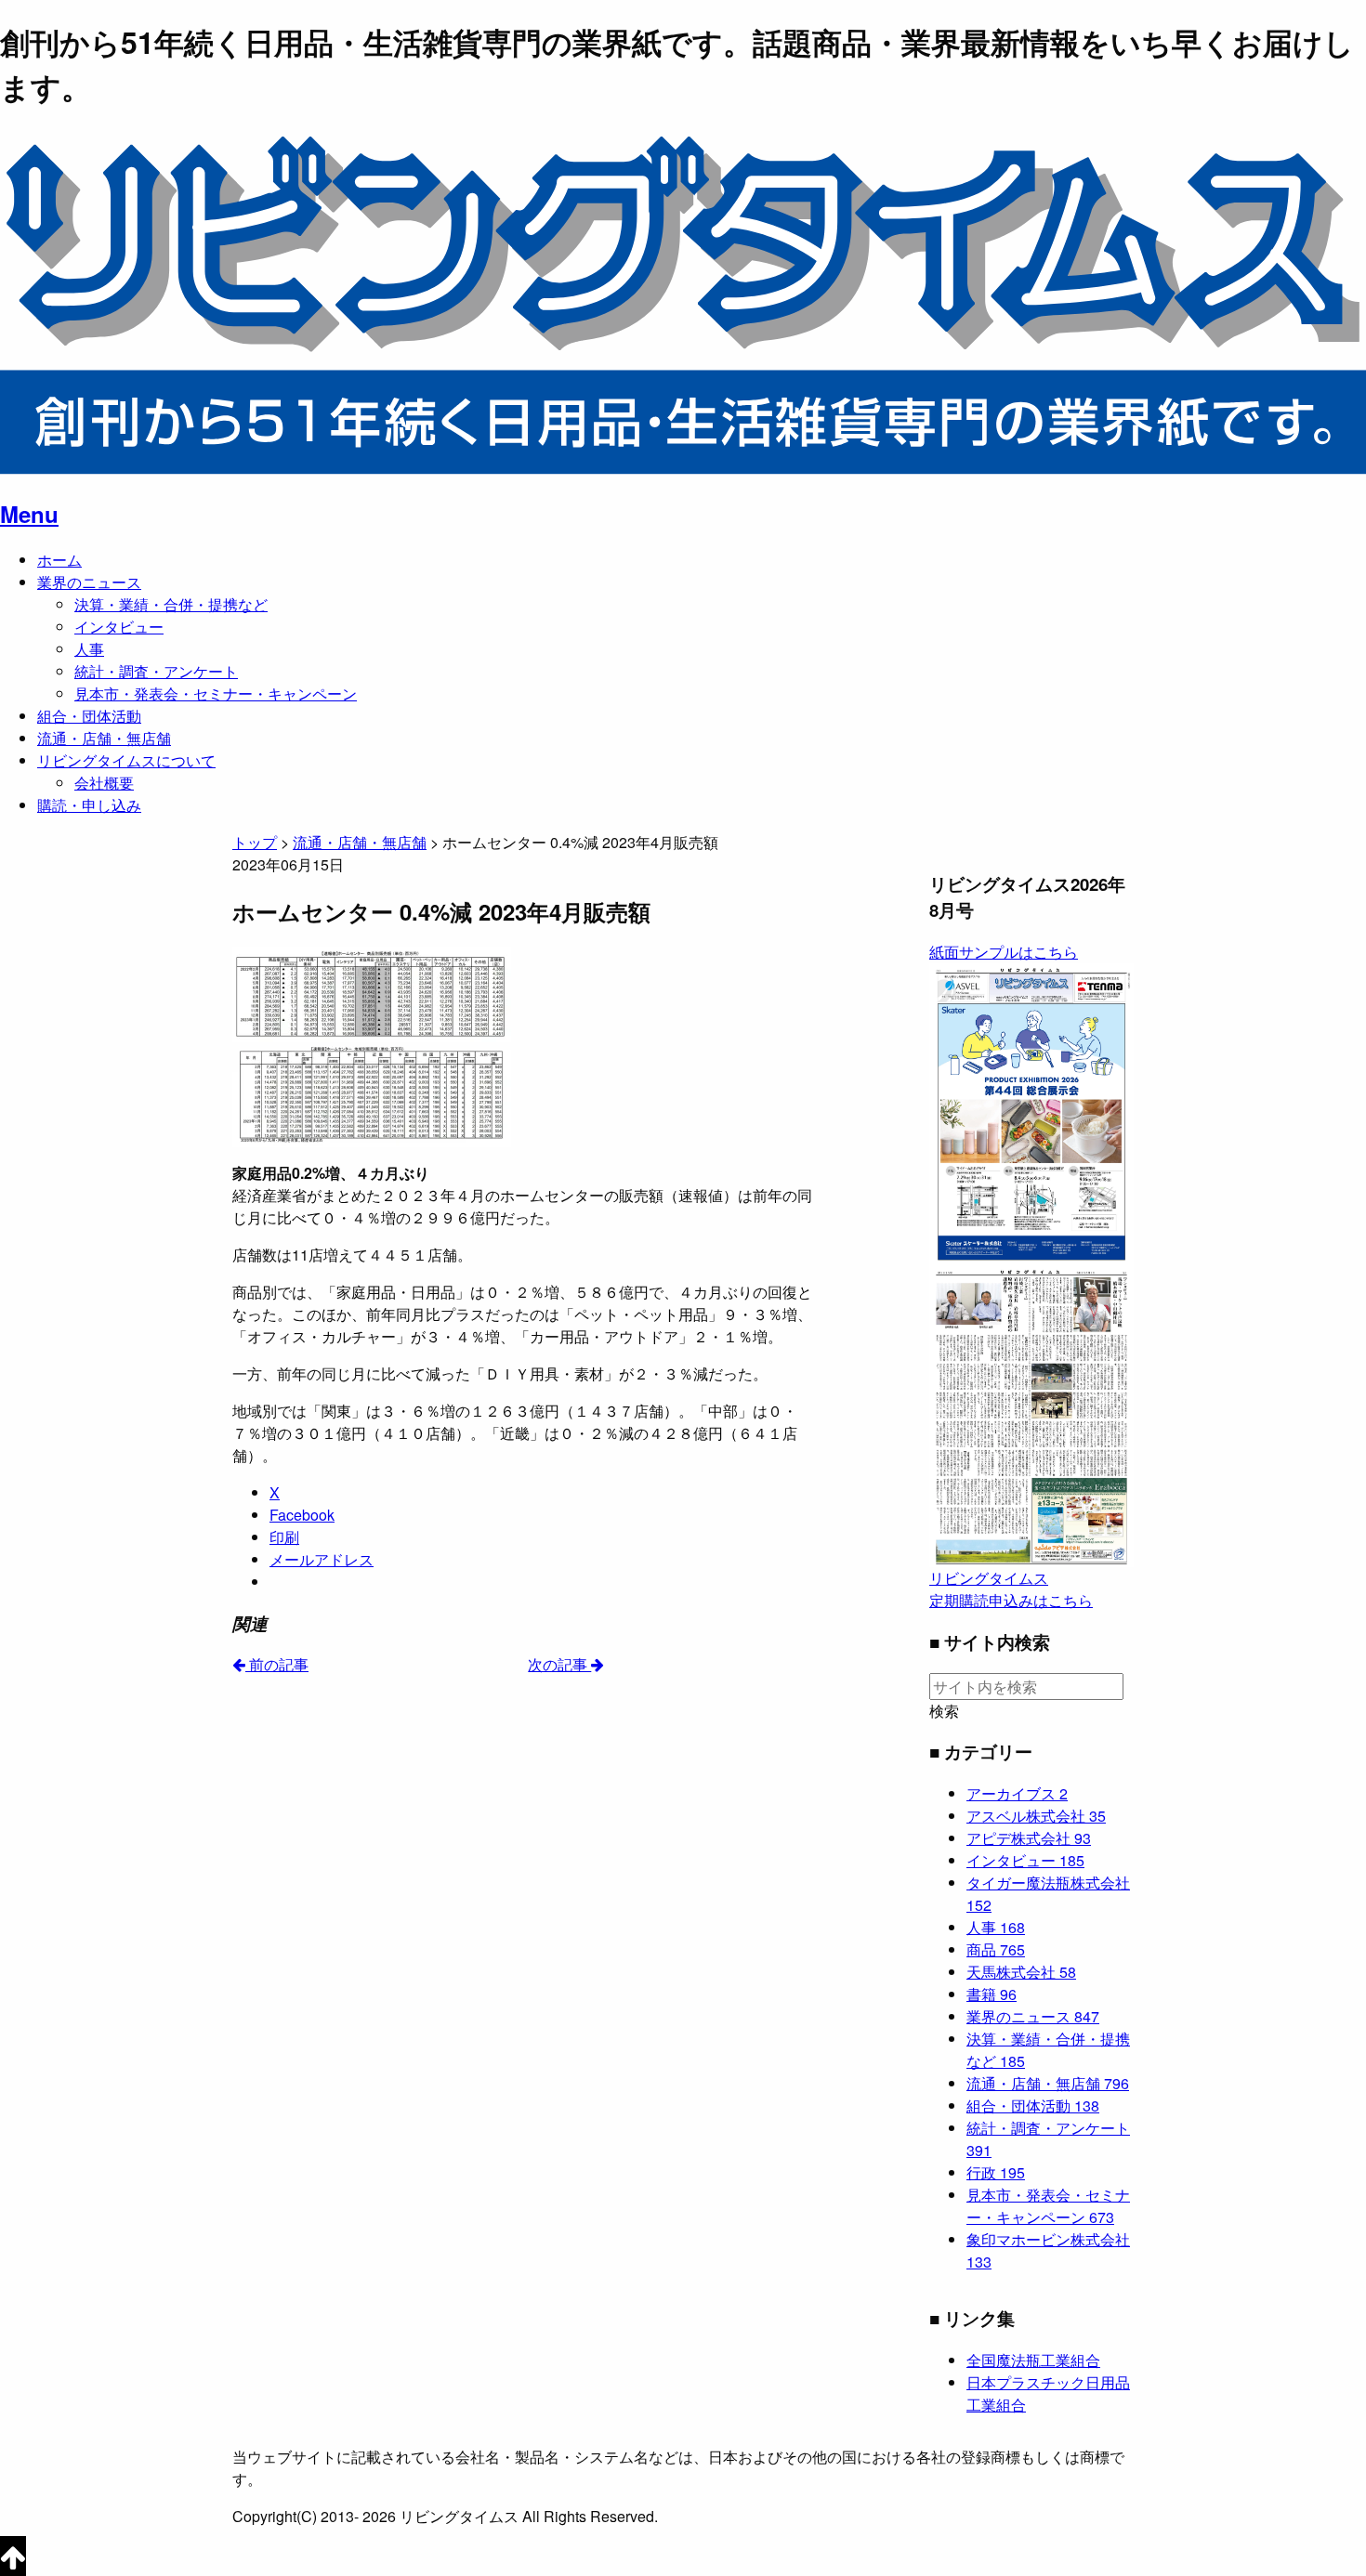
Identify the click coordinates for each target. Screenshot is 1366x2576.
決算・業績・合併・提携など (171, 604)
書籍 (992, 1994)
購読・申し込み (89, 805)
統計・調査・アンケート (156, 671)
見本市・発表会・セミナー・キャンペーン (216, 693)
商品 (996, 1949)
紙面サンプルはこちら (1004, 952)
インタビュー (119, 627)
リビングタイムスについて (126, 760)
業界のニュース (89, 582)
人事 (89, 649)
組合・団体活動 (89, 716)
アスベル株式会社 (1036, 1816)
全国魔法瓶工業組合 (1033, 2360)
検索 (944, 1711)
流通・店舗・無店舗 (104, 738)
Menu (29, 514)
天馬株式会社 (1021, 1972)
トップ (255, 842)
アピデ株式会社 (1029, 1838)
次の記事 (559, 1664)
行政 (996, 2172)
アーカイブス (1017, 1793)
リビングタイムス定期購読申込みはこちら (1011, 1589)
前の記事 (277, 1664)
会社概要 (104, 783)
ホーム (59, 560)
